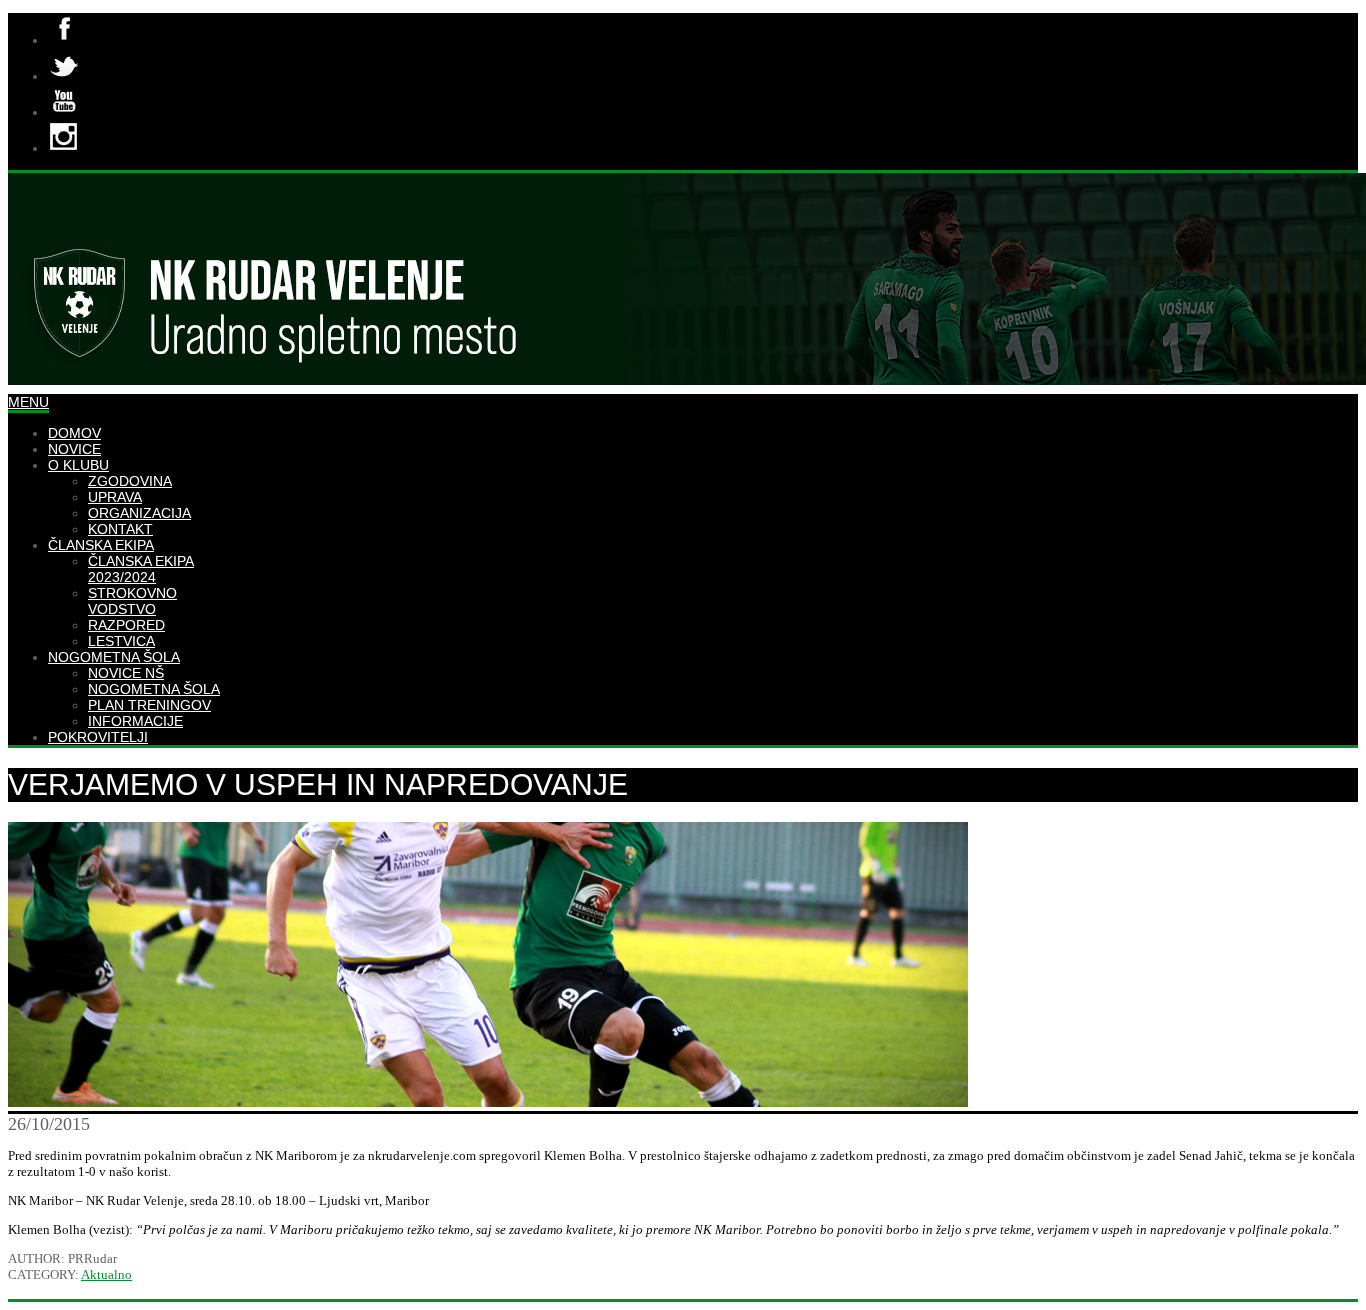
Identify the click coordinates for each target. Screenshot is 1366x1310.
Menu (28, 402)
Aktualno (106, 1274)
